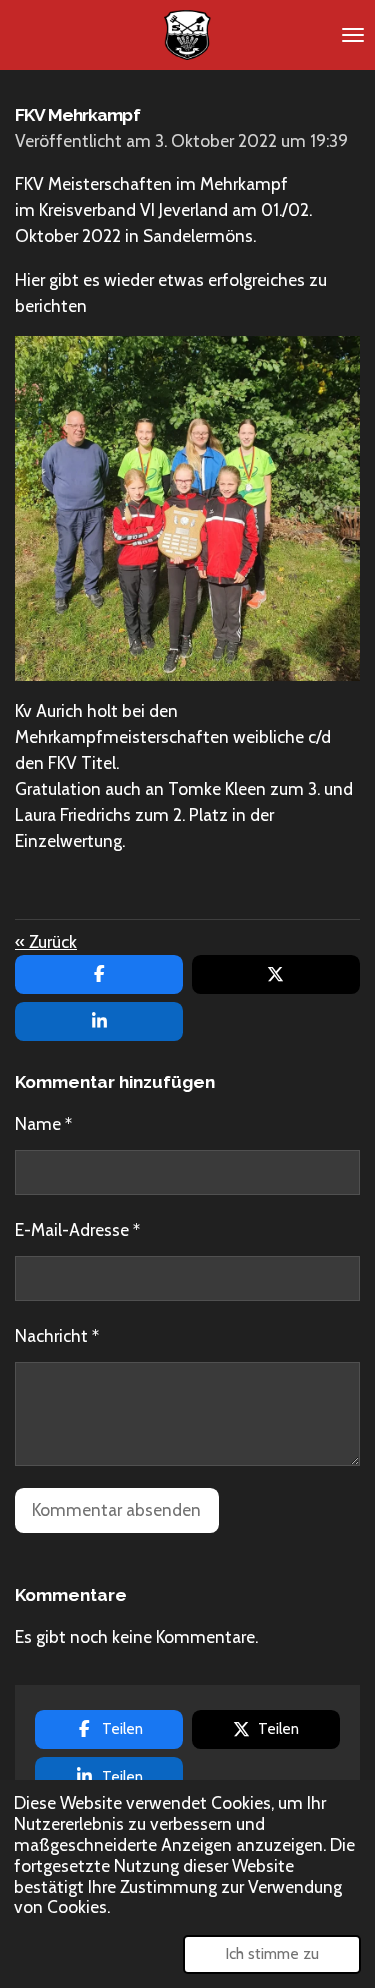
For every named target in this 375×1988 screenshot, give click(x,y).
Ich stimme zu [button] (272, 1953)
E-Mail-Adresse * (77, 1229)
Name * (43, 1123)
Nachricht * (57, 1335)
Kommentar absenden (116, 1509)
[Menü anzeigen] (353, 35)
